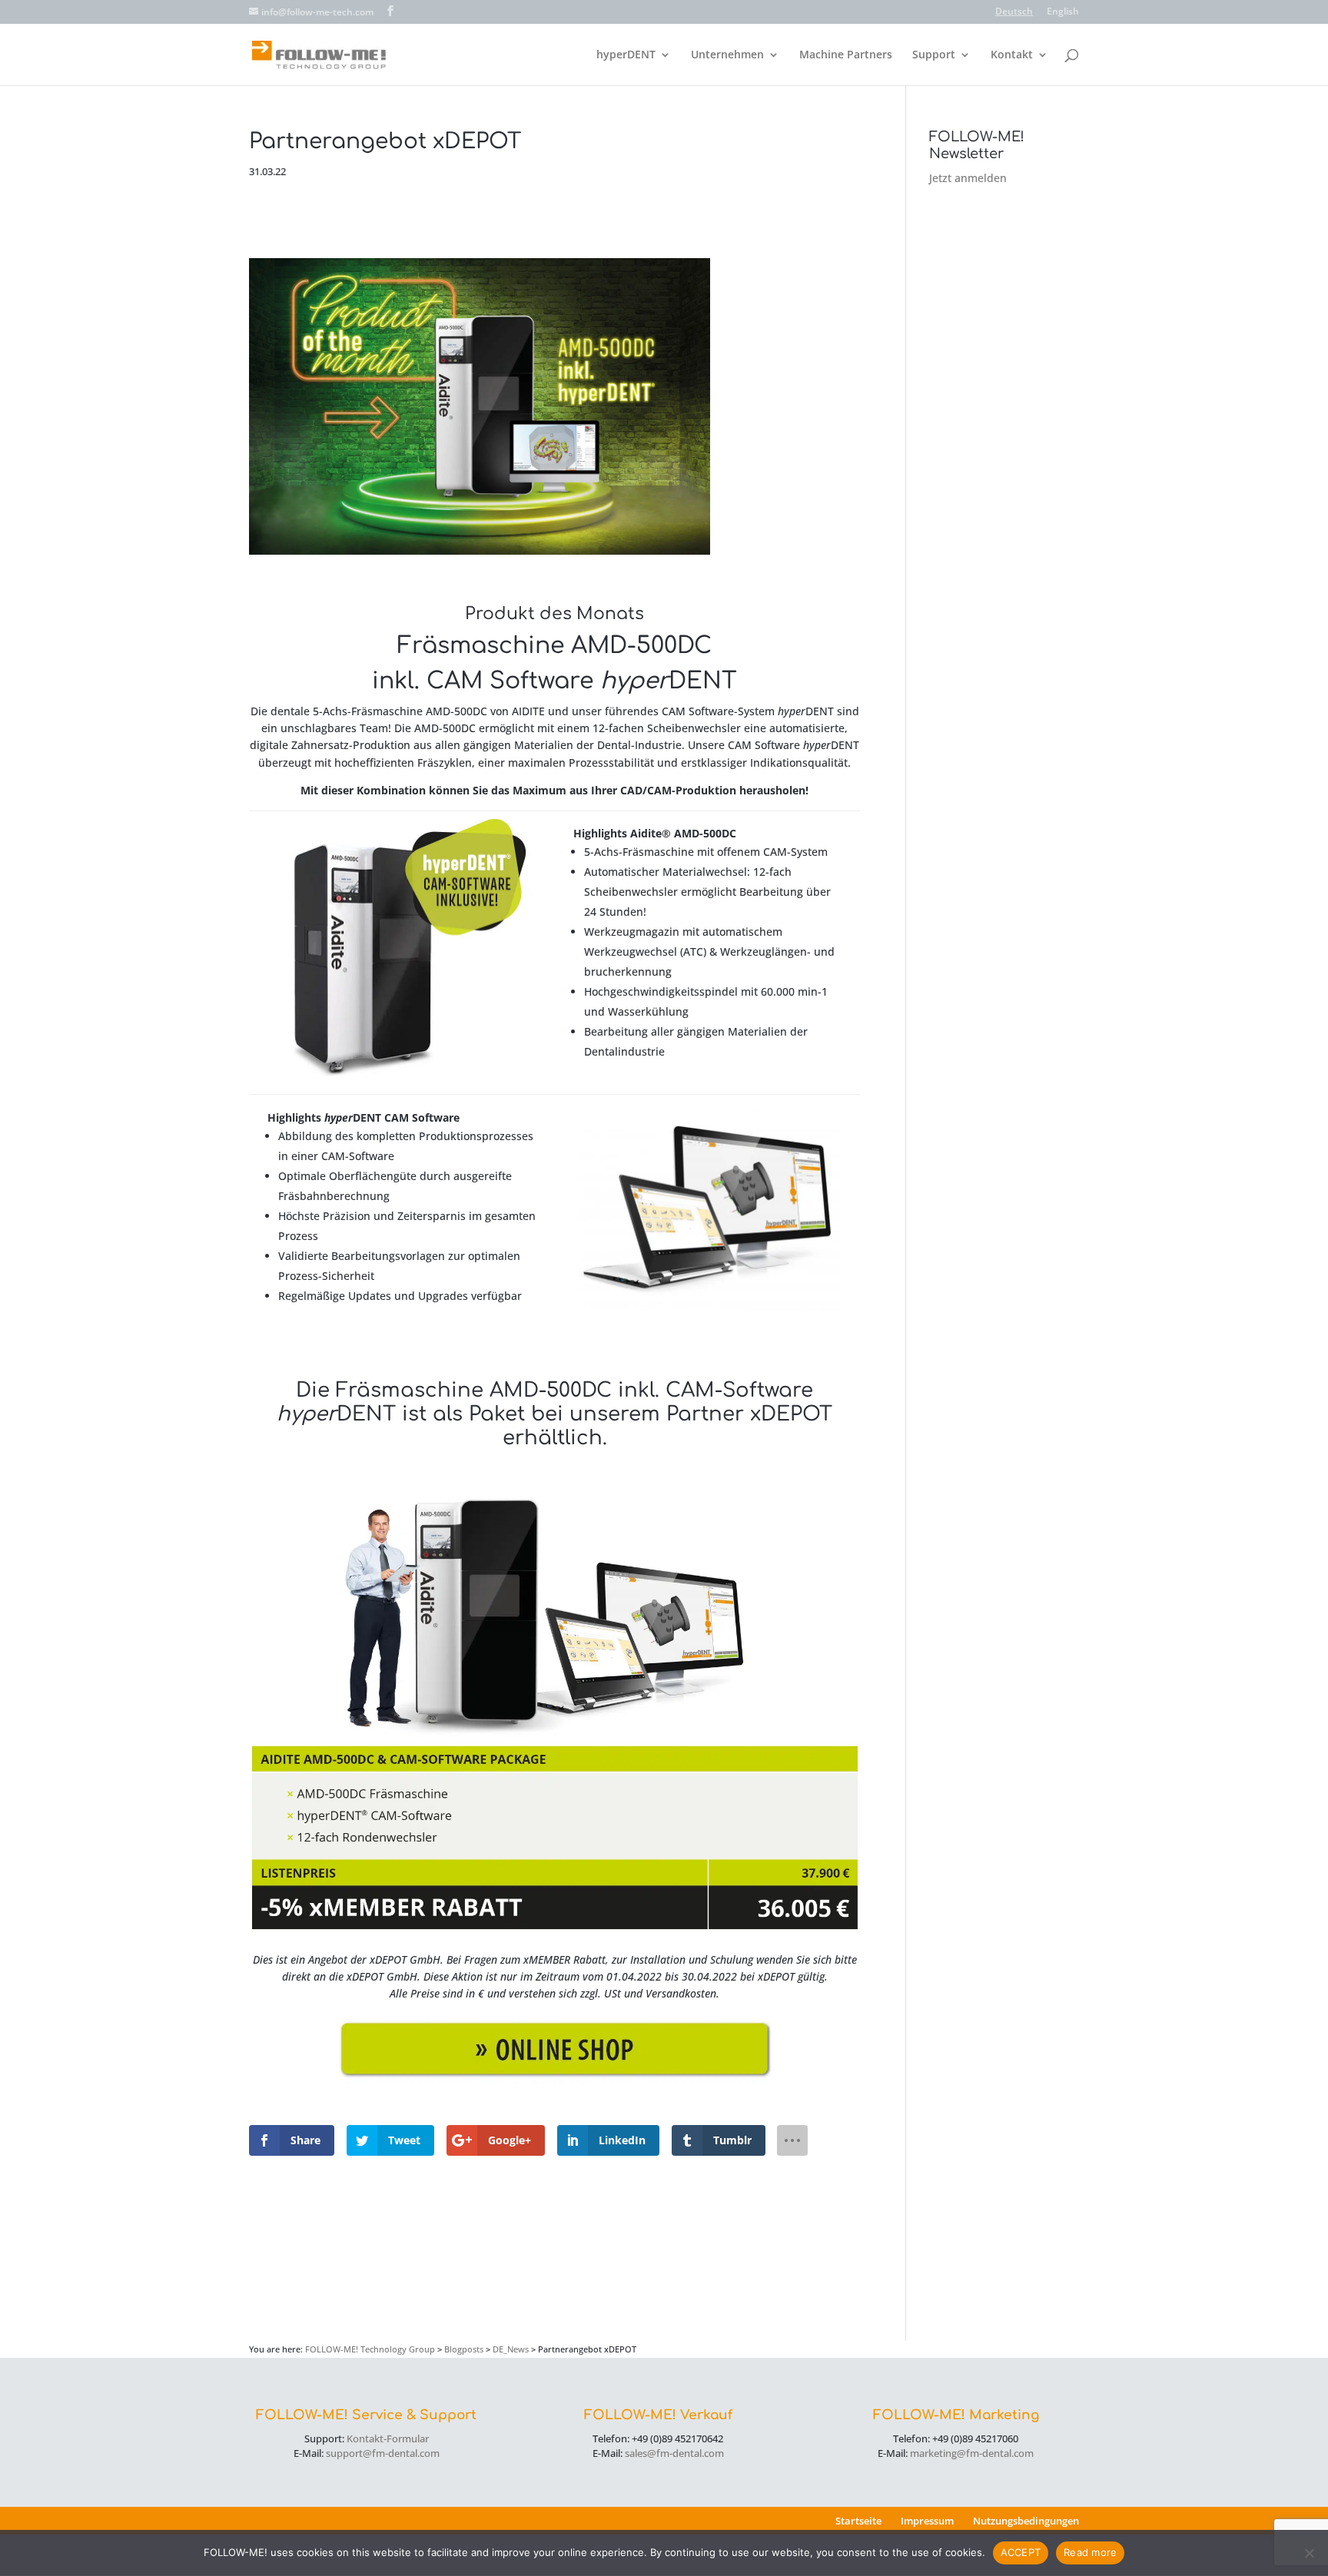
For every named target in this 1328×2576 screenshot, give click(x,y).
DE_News (511, 2349)
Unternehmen (727, 55)
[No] (1309, 2553)
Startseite (858, 2521)
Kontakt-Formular (388, 2438)
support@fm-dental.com (383, 2453)
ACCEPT (1021, 2552)
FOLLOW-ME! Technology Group (370, 2349)
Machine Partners (846, 55)
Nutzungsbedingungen (1026, 2521)
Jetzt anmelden (968, 178)
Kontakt (1012, 55)
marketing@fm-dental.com (972, 2453)
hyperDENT (626, 55)
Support (934, 55)
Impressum (927, 2521)
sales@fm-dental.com (674, 2453)
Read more (1090, 2552)
